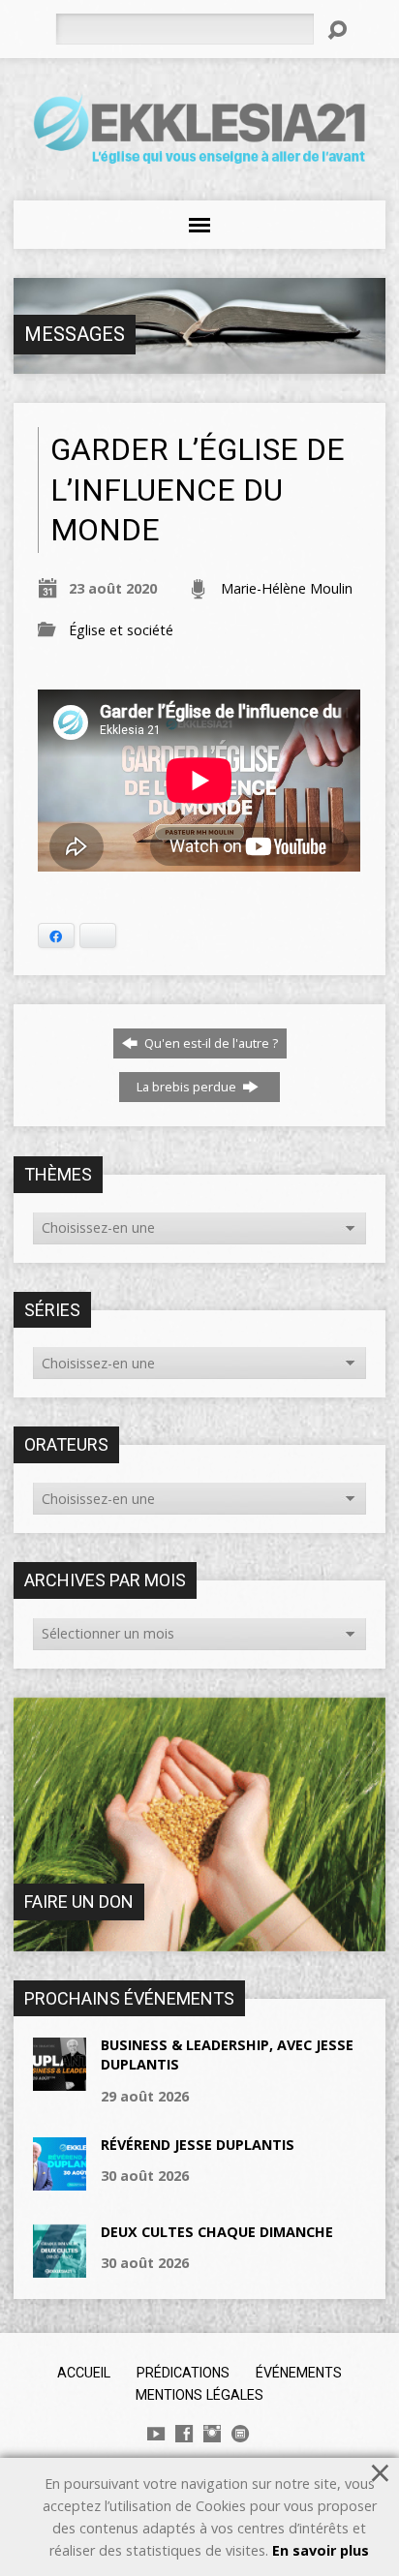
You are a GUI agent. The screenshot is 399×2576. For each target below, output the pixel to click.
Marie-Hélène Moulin (287, 588)
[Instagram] (212, 2434)
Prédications (183, 2373)
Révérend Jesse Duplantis (198, 2145)
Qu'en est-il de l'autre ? (210, 1043)
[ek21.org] (240, 2434)
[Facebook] (184, 2434)
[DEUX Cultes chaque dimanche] (60, 2268)
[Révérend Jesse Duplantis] (60, 2180)
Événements (299, 2373)
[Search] (337, 30)
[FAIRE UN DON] (199, 1940)
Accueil (84, 2373)
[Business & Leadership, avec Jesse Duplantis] (60, 2081)
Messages (75, 334)
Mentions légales (199, 2395)
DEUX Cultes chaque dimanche (217, 2232)
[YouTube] (156, 2434)
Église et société (121, 630)
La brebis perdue (188, 1087)
